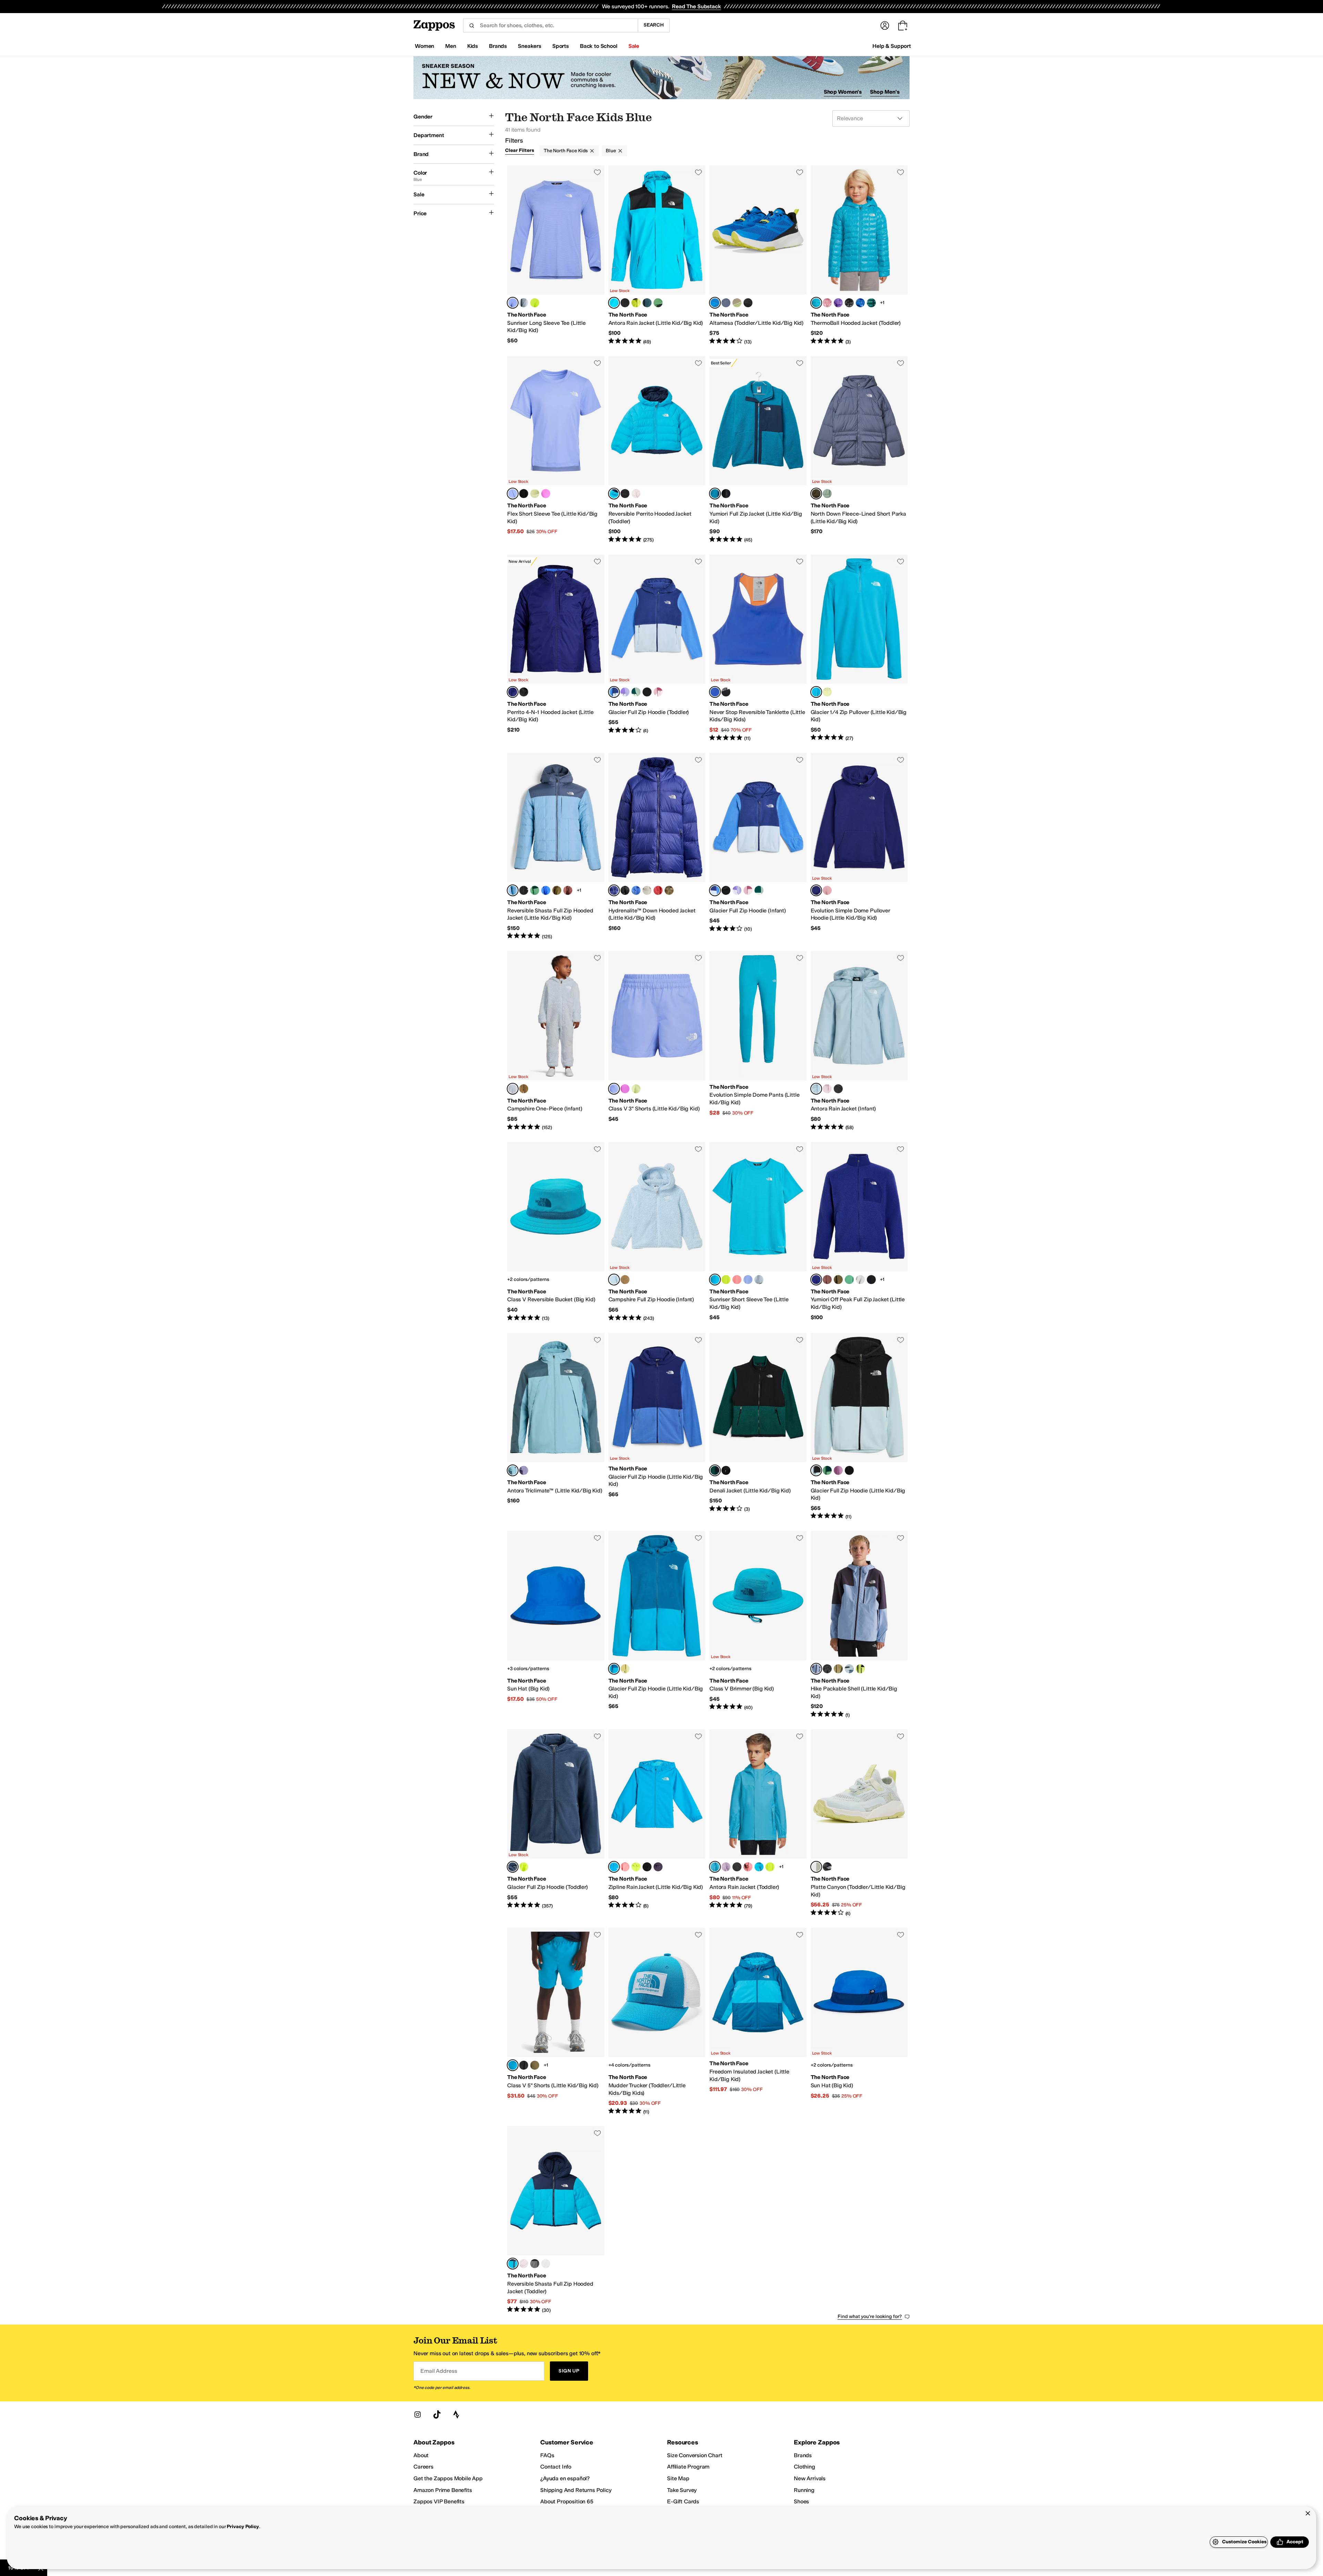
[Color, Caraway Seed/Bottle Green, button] (557, 890)
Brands (803, 2455)
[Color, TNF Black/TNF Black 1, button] (737, 1867)
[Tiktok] (437, 2414)
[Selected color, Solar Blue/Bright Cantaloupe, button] (715, 692)
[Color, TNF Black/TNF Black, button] (625, 303)
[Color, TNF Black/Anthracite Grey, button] (827, 1867)
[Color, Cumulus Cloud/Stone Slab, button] (860, 1280)
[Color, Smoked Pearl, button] (535, 2264)
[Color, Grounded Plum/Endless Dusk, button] (524, 1470)
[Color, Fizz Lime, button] (535, 303)
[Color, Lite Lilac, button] (726, 1867)
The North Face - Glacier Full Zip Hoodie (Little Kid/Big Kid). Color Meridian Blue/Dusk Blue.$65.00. (657, 1625)
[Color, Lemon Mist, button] (535, 494)
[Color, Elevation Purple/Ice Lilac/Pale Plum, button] (625, 692)
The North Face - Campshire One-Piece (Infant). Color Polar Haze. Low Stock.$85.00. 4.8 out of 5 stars (556, 1041)
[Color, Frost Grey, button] (524, 303)
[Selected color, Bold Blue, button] (513, 692)
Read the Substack (696, 6)
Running (804, 2490)
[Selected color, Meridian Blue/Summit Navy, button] (513, 2264)
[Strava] (456, 2414)
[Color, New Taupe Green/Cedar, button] (838, 1669)
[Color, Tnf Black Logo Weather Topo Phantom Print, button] (524, 2065)
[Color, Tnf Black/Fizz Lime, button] (860, 1669)
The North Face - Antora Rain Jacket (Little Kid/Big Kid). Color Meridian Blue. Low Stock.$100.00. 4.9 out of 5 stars (657, 255)
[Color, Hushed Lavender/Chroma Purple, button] (838, 1470)
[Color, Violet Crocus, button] (546, 494)
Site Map (678, 2478)
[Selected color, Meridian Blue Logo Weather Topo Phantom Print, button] (513, 2065)
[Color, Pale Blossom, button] (636, 494)
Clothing (804, 2467)
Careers (423, 2467)
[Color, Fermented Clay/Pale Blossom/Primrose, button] (658, 692)
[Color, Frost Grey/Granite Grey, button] (849, 1669)
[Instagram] (418, 2414)
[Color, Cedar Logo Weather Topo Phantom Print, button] (535, 2065)
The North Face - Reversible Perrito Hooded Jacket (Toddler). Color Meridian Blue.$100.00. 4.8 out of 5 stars (657, 450)
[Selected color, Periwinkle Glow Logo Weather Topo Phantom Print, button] (614, 1089)
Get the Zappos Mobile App (448, 2478)
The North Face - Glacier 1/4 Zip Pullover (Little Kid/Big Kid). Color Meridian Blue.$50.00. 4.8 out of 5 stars (859, 648)
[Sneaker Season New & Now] (661, 78)
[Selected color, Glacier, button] (816, 1470)
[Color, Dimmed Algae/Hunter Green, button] (535, 890)
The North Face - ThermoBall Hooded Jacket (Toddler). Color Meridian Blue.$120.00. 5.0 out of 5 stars (859, 255)
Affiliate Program (688, 2467)
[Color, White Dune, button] (546, 2264)
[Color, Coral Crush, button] (737, 1280)
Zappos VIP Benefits (439, 2501)
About (421, 2455)
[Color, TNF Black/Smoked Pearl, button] (625, 494)
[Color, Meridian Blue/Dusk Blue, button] (759, 1867)
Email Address (439, 2371)
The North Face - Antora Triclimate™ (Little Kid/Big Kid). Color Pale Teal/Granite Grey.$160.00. (556, 1427)
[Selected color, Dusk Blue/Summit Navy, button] (715, 494)
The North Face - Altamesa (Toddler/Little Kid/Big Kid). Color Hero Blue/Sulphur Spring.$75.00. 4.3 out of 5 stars (758, 255)
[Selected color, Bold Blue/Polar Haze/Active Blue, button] (614, 692)
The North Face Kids (566, 151)
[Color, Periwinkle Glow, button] (748, 1280)
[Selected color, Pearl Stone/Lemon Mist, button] (816, 1867)
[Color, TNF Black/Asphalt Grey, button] (748, 303)
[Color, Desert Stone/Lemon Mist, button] (737, 303)
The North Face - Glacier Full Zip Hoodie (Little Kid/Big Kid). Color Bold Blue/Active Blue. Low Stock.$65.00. (657, 1427)
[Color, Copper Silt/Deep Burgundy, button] (568, 890)
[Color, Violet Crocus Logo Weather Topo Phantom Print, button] (625, 1089)
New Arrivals (810, 2478)
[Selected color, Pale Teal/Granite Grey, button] (513, 890)
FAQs (547, 2455)
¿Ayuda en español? (565, 2478)
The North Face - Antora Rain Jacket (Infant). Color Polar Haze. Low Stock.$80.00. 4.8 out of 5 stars (859, 1041)
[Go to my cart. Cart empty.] (903, 25)
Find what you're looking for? (870, 2316)
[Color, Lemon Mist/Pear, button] (625, 1669)
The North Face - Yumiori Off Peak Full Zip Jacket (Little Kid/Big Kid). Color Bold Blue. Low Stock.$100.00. (859, 1232)
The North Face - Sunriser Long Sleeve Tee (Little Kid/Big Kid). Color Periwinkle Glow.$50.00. (556, 255)
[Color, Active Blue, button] (860, 303)
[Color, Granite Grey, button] (647, 303)
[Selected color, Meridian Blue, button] (614, 303)
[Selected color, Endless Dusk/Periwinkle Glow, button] (816, 1669)
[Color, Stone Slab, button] (647, 890)
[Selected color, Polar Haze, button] (513, 1089)
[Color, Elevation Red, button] (658, 890)
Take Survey (682, 2490)
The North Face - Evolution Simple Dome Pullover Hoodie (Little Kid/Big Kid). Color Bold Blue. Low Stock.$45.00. (859, 847)
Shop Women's (843, 92)
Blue (611, 151)
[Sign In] (885, 25)
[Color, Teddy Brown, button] (524, 1089)
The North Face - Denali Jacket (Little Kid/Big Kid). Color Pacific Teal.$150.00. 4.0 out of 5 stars (758, 1427)
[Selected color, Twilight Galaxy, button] (816, 494)
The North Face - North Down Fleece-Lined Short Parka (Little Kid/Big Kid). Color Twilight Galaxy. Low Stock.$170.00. (859, 450)
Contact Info (556, 2467)
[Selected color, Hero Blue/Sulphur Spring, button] (715, 303)
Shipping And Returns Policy (576, 2490)
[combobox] (550, 25)
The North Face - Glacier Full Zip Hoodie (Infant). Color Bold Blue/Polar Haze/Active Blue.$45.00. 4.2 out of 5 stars (758, 847)
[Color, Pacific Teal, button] (871, 303)
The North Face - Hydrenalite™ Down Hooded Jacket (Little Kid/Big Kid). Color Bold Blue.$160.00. (657, 847)
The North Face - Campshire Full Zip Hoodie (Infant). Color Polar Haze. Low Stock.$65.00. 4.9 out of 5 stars (657, 1232)
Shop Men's (885, 92)
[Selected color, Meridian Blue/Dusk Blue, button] (614, 1669)
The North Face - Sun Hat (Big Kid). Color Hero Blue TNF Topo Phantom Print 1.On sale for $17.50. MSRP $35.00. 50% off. (556, 1625)
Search (654, 25)
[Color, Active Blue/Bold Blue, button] (546, 890)
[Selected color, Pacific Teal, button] (715, 1470)
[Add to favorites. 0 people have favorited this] (597, 172)
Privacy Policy (243, 2527)
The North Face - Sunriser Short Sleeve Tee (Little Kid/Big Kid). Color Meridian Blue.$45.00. (758, 1232)
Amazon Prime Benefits (443, 2490)
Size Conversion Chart (695, 2455)
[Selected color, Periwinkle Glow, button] (513, 303)
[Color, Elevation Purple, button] (838, 303)
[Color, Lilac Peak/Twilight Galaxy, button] (726, 303)
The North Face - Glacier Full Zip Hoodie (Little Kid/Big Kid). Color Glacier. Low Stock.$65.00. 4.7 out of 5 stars (859, 1427)
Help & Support (892, 46)
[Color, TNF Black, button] (524, 494)
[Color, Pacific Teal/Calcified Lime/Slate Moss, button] (636, 692)
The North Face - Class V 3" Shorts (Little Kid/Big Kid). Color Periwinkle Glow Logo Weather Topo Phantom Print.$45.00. (657, 1041)
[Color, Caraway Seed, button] (669, 890)
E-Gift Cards (683, 2501)
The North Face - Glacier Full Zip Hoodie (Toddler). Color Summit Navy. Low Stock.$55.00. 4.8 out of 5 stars (556, 1823)
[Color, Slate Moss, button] (827, 494)
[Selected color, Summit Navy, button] (513, 1867)
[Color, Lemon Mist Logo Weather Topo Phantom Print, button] (636, 1089)
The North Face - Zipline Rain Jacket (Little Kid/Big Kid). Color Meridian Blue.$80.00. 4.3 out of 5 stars (657, 1823)
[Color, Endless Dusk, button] (658, 1867)
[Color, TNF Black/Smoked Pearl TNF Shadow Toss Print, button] (726, 692)
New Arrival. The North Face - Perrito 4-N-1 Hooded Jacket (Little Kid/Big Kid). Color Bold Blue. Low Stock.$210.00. (556, 648)
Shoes (801, 2501)
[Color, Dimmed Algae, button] (658, 303)
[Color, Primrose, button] (827, 303)
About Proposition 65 (567, 2501)
